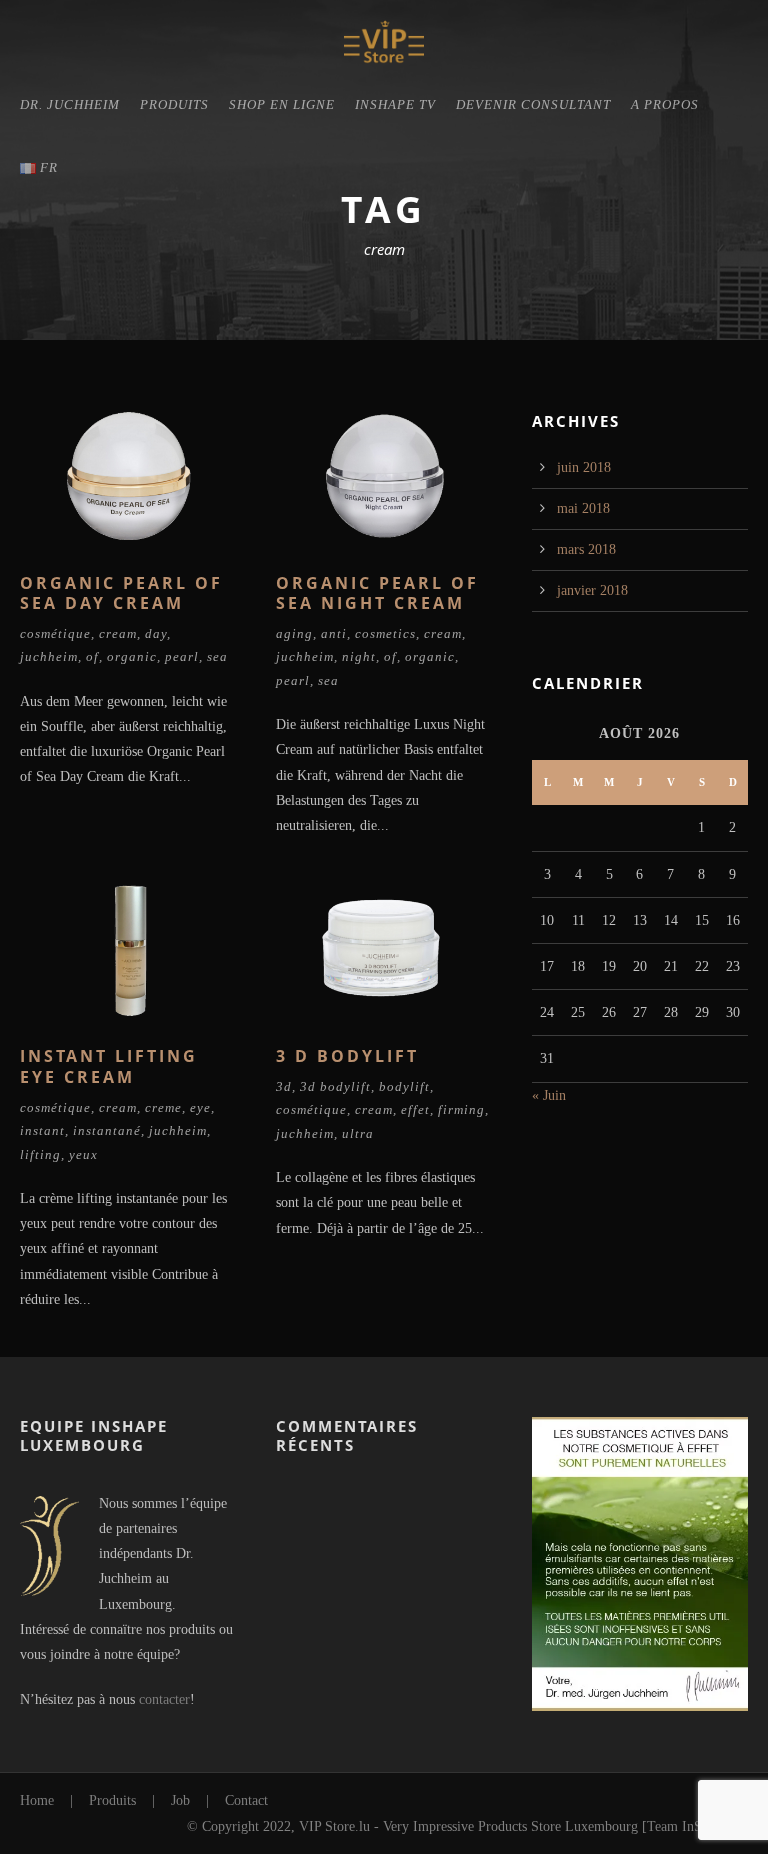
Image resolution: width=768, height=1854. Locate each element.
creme (163, 1107)
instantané (107, 1130)
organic (132, 656)
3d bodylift (335, 1086)
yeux (83, 1154)
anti (334, 633)
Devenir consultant (533, 104)
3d (284, 1086)
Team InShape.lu (695, 1826)
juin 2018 (584, 467)
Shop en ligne (282, 104)
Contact (246, 1800)
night (359, 656)
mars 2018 (586, 549)
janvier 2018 (592, 590)
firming (461, 1109)
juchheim (49, 656)
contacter (164, 1699)
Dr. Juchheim (70, 104)
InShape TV (395, 104)
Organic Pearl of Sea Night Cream (377, 593)
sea (217, 656)
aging (294, 633)
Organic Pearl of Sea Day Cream (121, 593)
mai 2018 (583, 508)
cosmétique (55, 633)
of (92, 656)
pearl (182, 656)
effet (415, 1109)
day (156, 633)
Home (37, 1800)
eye (200, 1107)
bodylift (404, 1086)
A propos (665, 104)
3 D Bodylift (347, 1056)
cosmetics (385, 633)
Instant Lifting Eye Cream (109, 1066)
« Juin (549, 1095)
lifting (40, 1154)
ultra (358, 1133)
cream (118, 633)
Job (180, 1800)
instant (42, 1130)
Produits (174, 104)
